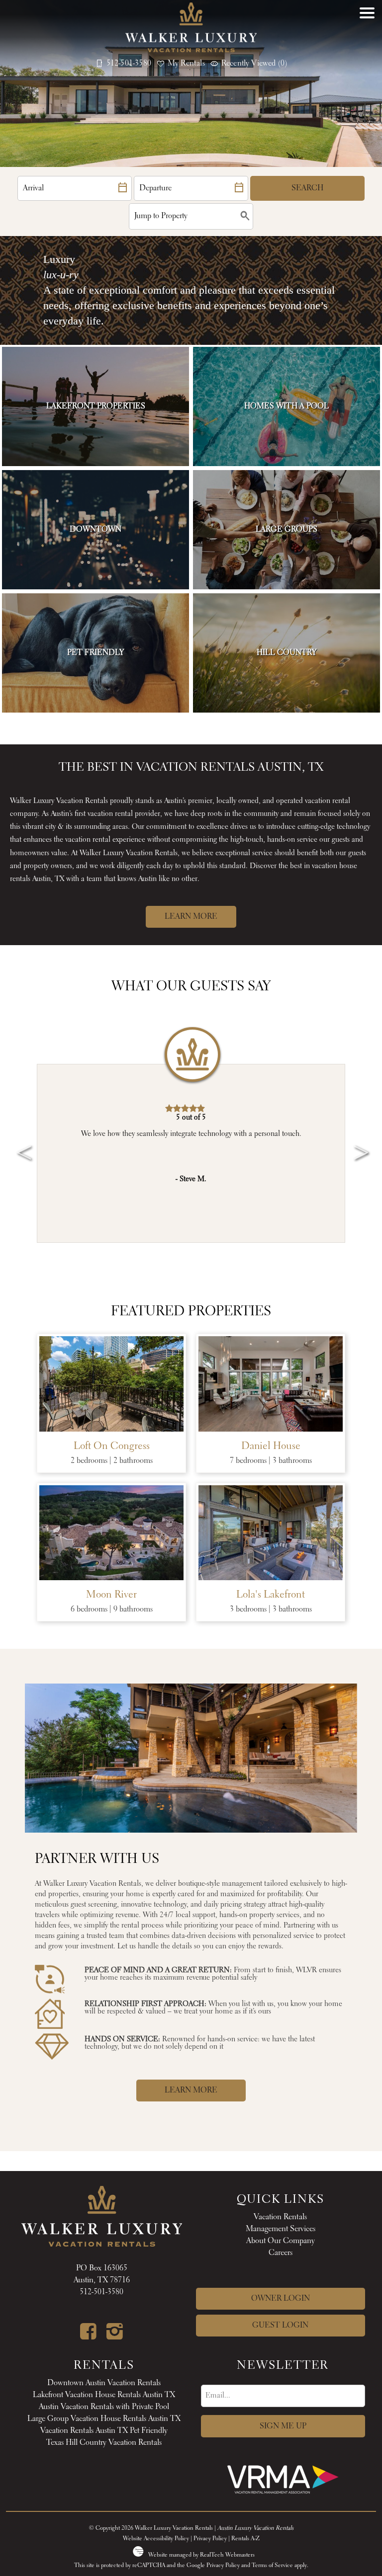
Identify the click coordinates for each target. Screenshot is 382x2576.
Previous (20, 1138)
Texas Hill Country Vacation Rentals (104, 2443)
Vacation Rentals (280, 2217)
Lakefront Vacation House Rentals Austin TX (104, 2395)
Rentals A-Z (245, 2539)
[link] (95, 406)
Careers (281, 2253)
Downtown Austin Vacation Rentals (104, 2383)
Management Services (281, 2229)
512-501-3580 (101, 2292)
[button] (367, 42)
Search (307, 188)
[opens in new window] (88, 2336)
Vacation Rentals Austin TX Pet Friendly (104, 2431)
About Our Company (281, 2241)
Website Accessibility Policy (156, 2539)
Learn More (191, 917)
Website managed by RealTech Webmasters (201, 2555)
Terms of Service (272, 2566)
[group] (191, 1153)
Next (358, 1138)
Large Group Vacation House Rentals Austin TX (104, 2419)
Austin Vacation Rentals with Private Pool (104, 2407)
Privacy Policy (210, 2539)
